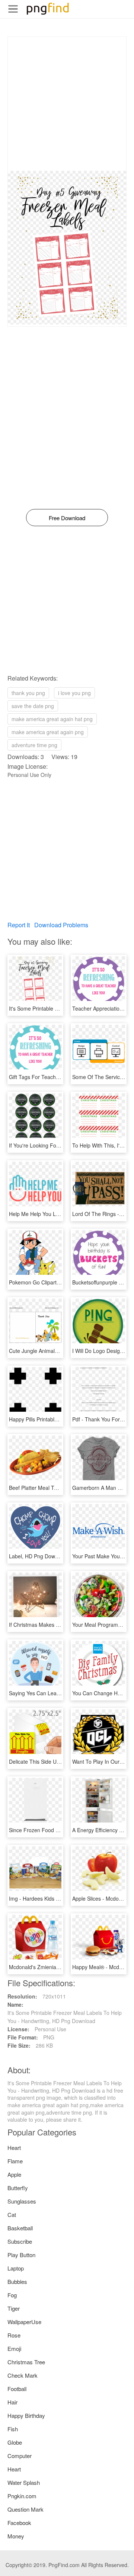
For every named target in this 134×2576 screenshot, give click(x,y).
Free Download (67, 518)
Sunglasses (22, 2201)
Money (16, 2536)
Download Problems (61, 925)
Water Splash (24, 2482)
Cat (12, 2215)
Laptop (16, 2268)
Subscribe (20, 2241)
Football (17, 2389)
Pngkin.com (22, 2496)
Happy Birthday (26, 2415)
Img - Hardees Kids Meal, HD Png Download (61, 1898)
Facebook (19, 2523)
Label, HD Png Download (39, 1556)
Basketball (20, 2228)
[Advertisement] (67, 104)
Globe (15, 2442)
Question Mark (25, 2509)
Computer (20, 2456)
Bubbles (17, 2281)
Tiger (14, 2308)
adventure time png (34, 745)
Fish (13, 2429)
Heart (14, 2148)
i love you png (74, 693)
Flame (15, 2161)
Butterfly (18, 2188)
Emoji (14, 2348)
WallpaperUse (24, 2322)
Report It (19, 925)
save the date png (33, 706)
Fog (12, 2295)
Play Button (21, 2255)
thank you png (28, 693)
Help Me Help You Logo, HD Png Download (60, 1214)
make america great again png (48, 732)
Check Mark (23, 2375)
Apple (14, 2174)
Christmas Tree (26, 2362)
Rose (14, 2335)
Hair (12, 2402)
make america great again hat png (52, 719)
